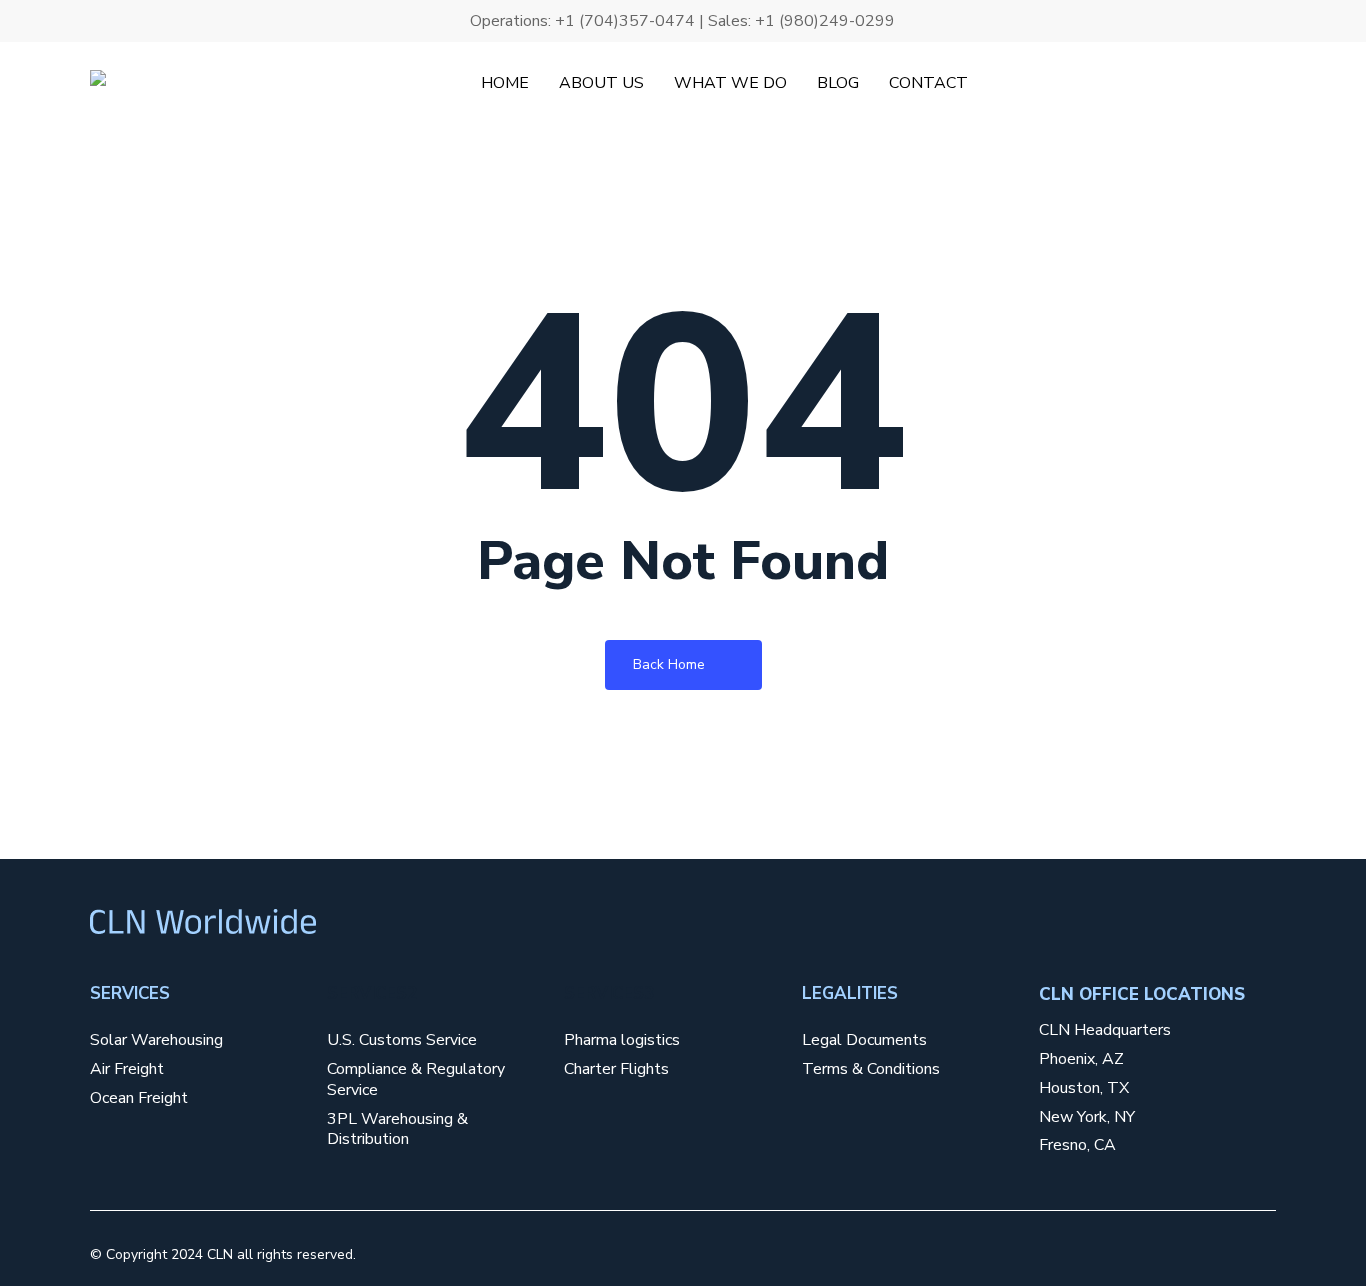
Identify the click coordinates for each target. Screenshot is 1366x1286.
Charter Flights (616, 1069)
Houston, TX (1084, 1088)
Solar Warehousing (156, 1040)
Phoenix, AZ (1081, 1059)
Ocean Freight (139, 1098)
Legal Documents (864, 1040)
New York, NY (1087, 1117)
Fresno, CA (1077, 1145)
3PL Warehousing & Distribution (397, 1130)
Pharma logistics (622, 1040)
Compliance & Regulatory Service (416, 1080)
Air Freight (127, 1069)
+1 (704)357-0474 (625, 21)
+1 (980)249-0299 (825, 21)
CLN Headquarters (1105, 1030)
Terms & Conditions (871, 1069)
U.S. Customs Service (402, 1040)
